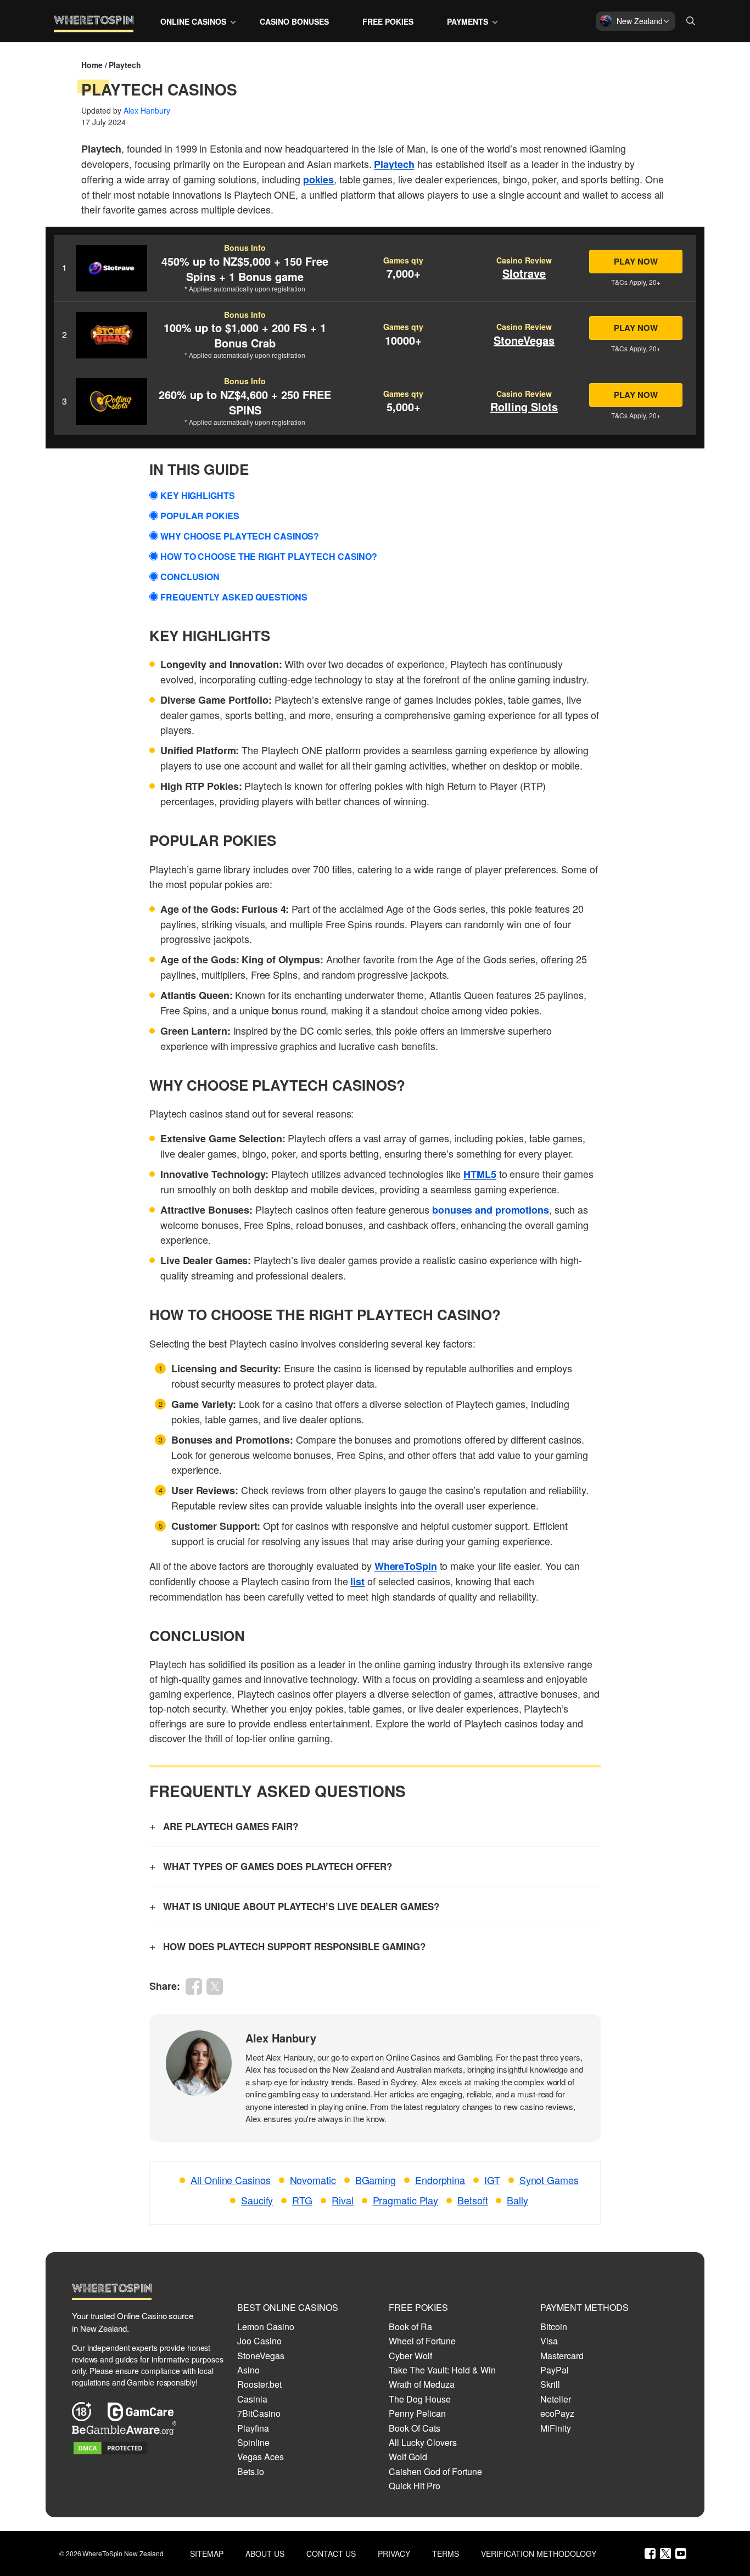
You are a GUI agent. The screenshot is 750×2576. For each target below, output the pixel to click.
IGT (492, 2180)
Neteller (556, 2399)
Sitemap (207, 2554)
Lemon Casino (266, 2327)
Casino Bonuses (294, 21)
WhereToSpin (406, 1566)
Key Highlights (198, 495)
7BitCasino (259, 2413)
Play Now (636, 261)
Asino (248, 2370)
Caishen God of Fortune (435, 2471)
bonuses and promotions (491, 1210)
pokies (318, 179)
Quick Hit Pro (415, 2486)
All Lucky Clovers (423, 2442)
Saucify (257, 2200)
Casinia (252, 2399)
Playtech (394, 164)
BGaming (376, 2180)
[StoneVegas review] (111, 335)
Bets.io (251, 2471)
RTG (302, 2200)
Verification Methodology (539, 2554)
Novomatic (313, 2180)
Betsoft (472, 2200)
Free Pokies (388, 21)
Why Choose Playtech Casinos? (240, 536)
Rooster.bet (259, 2384)
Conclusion (190, 577)
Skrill (550, 2384)
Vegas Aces (261, 2457)
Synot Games (549, 2180)
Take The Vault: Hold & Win (442, 2370)
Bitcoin (554, 2327)
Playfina (253, 2428)
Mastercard (562, 2356)
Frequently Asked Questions (234, 597)
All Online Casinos (230, 2180)
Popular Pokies (200, 516)
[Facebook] (650, 2553)
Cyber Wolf (410, 2356)
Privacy (394, 2554)
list (357, 1581)
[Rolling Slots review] (111, 402)
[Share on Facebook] (194, 1986)
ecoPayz (557, 2413)
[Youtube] (681, 2553)
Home (92, 65)
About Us (265, 2554)
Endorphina (440, 2180)
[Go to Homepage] (94, 30)
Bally (517, 2200)
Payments (468, 21)
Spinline (253, 2442)
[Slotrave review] (111, 268)
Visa (549, 2341)
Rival (343, 2200)
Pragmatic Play (406, 2200)
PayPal (555, 2370)
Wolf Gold (408, 2457)
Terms (446, 2554)
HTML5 (480, 1174)
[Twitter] (665, 2553)
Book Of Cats (415, 2428)
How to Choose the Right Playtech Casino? (269, 556)
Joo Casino (259, 2341)
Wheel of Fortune (422, 2341)
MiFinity (556, 2428)
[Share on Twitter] (215, 1986)
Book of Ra (410, 2327)
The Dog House (420, 2399)
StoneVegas (261, 2356)
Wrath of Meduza (422, 2384)
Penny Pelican (417, 2413)
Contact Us (331, 2554)
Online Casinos (193, 21)
